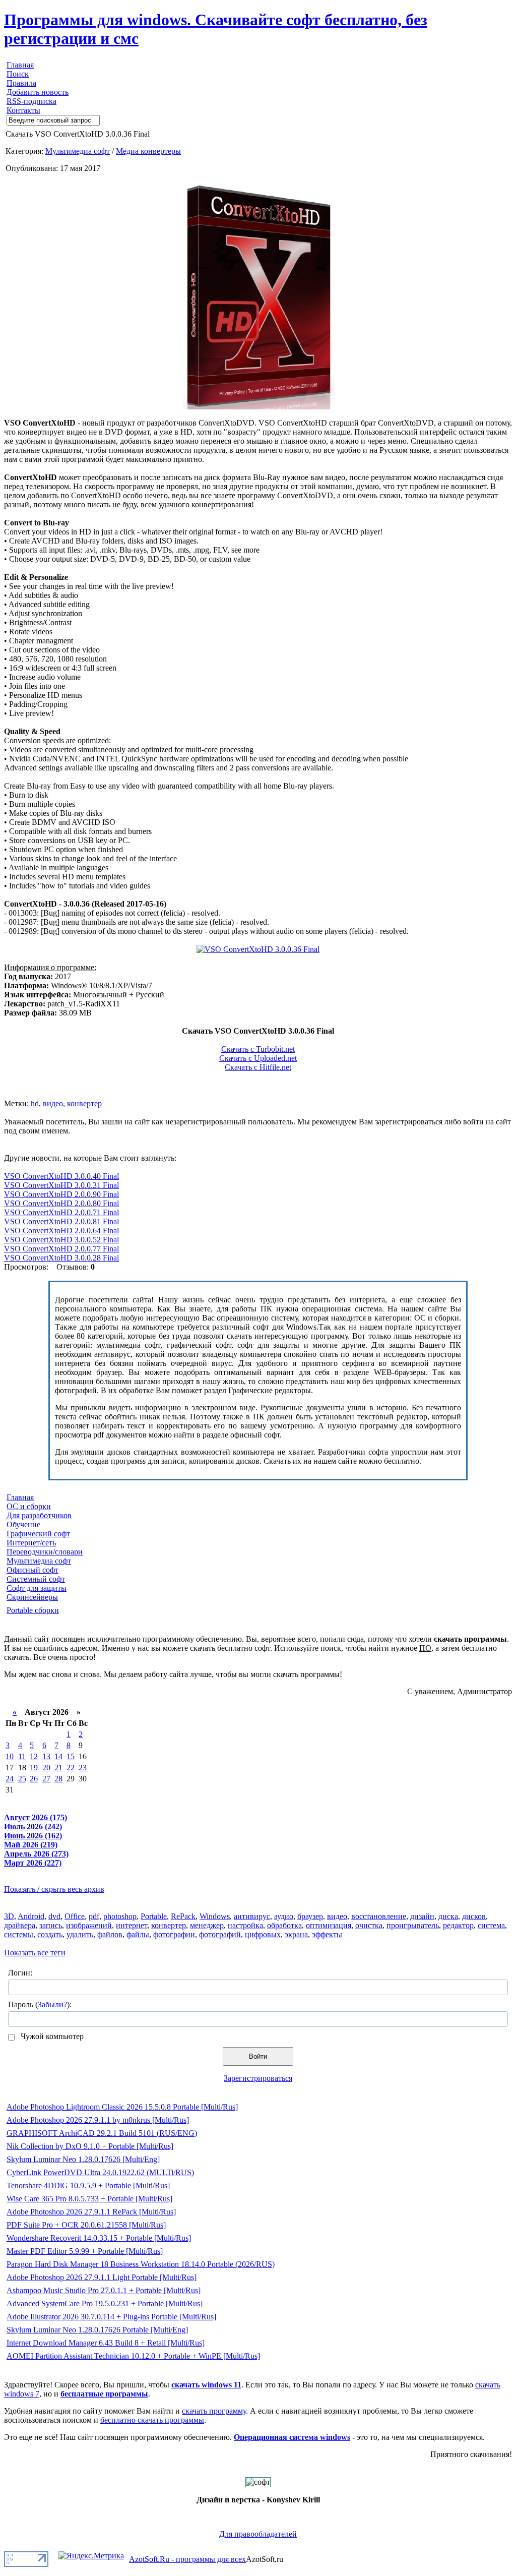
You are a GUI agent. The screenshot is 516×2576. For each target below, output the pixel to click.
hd (35, 1103)
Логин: (20, 1973)
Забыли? (52, 2004)
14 (58, 1756)
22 (71, 1768)
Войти (258, 2056)
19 (34, 1768)
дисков (474, 1916)
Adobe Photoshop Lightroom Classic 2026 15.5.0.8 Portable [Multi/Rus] (122, 2107)
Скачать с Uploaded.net (258, 1058)
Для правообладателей (258, 2534)
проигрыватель (413, 1925)
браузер (310, 1916)
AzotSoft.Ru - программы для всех (187, 2559)
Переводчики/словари (45, 1552)
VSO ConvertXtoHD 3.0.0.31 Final (61, 1185)
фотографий (220, 1934)
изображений (89, 1925)
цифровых (263, 1934)
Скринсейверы (32, 1597)
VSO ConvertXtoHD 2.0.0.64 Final (61, 1231)
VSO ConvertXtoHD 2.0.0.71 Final (61, 1212)
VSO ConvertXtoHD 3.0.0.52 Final (61, 1240)
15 (71, 1756)
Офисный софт (33, 1570)
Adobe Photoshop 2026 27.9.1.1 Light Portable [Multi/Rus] (102, 2277)
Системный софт (36, 1579)
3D (9, 1916)
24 (10, 1779)
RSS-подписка (31, 101)
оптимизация (329, 1925)
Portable (154, 1916)
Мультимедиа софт (78, 151)
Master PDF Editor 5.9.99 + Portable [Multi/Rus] (85, 2251)
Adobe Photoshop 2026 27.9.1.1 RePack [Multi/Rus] (91, 2212)
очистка (369, 1925)
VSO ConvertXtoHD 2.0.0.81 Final (61, 1221)
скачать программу (214, 2411)
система (491, 1925)
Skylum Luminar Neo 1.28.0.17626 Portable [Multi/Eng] (97, 2330)
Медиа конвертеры (148, 151)
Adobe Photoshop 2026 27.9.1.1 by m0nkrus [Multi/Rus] (98, 2120)
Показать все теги (35, 1953)
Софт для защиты (37, 1588)
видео (53, 1103)
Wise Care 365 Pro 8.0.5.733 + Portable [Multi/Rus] (89, 2199)
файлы (138, 1934)
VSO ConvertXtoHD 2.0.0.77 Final (61, 1249)
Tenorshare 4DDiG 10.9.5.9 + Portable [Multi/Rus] (88, 2185)
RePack (183, 1916)
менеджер (207, 1925)
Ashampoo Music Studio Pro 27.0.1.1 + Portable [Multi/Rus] (104, 2290)
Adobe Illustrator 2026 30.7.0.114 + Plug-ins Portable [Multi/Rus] (111, 2317)
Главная (20, 65)
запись (51, 1925)
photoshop (120, 1916)
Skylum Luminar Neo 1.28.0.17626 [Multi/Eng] (83, 2159)
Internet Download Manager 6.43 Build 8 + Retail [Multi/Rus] (106, 2343)
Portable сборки (33, 1610)
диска (448, 1916)
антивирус (252, 1916)
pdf (94, 1916)
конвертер (84, 1103)
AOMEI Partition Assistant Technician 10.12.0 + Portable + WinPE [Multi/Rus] (133, 2356)
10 (10, 1756)
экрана (296, 1934)
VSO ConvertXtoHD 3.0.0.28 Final (61, 1258)
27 (46, 1779)
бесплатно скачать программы (152, 2420)
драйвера (20, 1925)
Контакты (23, 110)
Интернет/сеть (31, 1543)
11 (22, 1756)
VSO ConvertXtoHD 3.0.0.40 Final (61, 1176)
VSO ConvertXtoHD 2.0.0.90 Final (61, 1194)
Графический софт (38, 1534)
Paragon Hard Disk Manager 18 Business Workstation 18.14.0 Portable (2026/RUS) (141, 2264)
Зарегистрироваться (258, 2078)
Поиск (18, 74)
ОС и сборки (29, 1506)
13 (46, 1756)
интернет (132, 1925)
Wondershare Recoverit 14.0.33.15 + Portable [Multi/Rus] (99, 2238)
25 (22, 1779)
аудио (284, 1916)
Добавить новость (38, 92)
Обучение (23, 1524)
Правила (21, 83)
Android (31, 1916)
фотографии (174, 1934)
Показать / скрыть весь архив (54, 1889)
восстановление (379, 1916)
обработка (284, 1925)
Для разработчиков (39, 1515)
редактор (458, 1925)
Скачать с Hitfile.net (258, 1067)
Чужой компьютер (51, 2036)
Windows (215, 1916)
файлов (110, 1934)
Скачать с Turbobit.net (258, 1049)
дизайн (422, 1916)
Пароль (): (40, 2004)
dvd (54, 1916)
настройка (245, 1925)
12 (34, 1756)
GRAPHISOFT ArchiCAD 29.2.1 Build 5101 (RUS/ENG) (102, 2133)
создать (50, 1934)
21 (58, 1768)
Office (75, 1916)
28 (58, 1779)
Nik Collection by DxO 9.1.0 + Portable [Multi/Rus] (90, 2146)
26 (34, 1779)
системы (19, 1934)
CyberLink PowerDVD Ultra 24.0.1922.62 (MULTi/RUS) (100, 2172)
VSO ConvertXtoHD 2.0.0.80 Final (61, 1203)
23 (83, 1768)
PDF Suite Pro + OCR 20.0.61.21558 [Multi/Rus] (86, 2225)
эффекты (327, 1934)
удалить (80, 1934)
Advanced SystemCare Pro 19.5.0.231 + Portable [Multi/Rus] (105, 2303)
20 (46, 1768)
